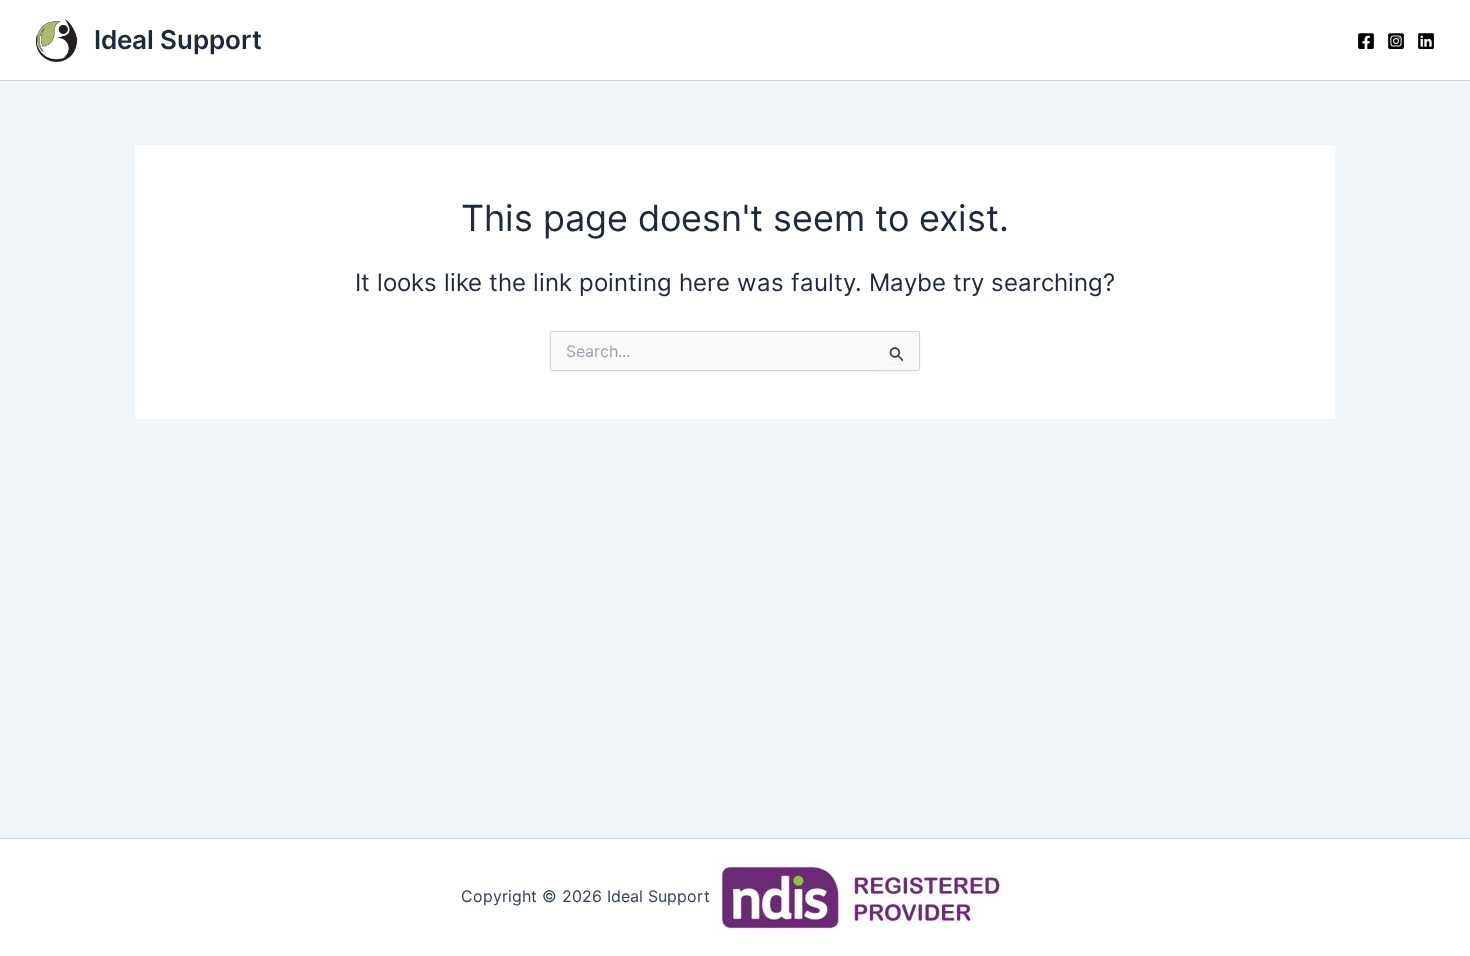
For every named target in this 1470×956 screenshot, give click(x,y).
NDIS (619, 40)
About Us (850, 40)
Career (1284, 40)
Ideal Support (178, 39)
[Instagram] (1396, 41)
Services (724, 40)
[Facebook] (1366, 41)
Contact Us (988, 40)
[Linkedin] (1426, 41)
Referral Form (1146, 40)
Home (527, 40)
